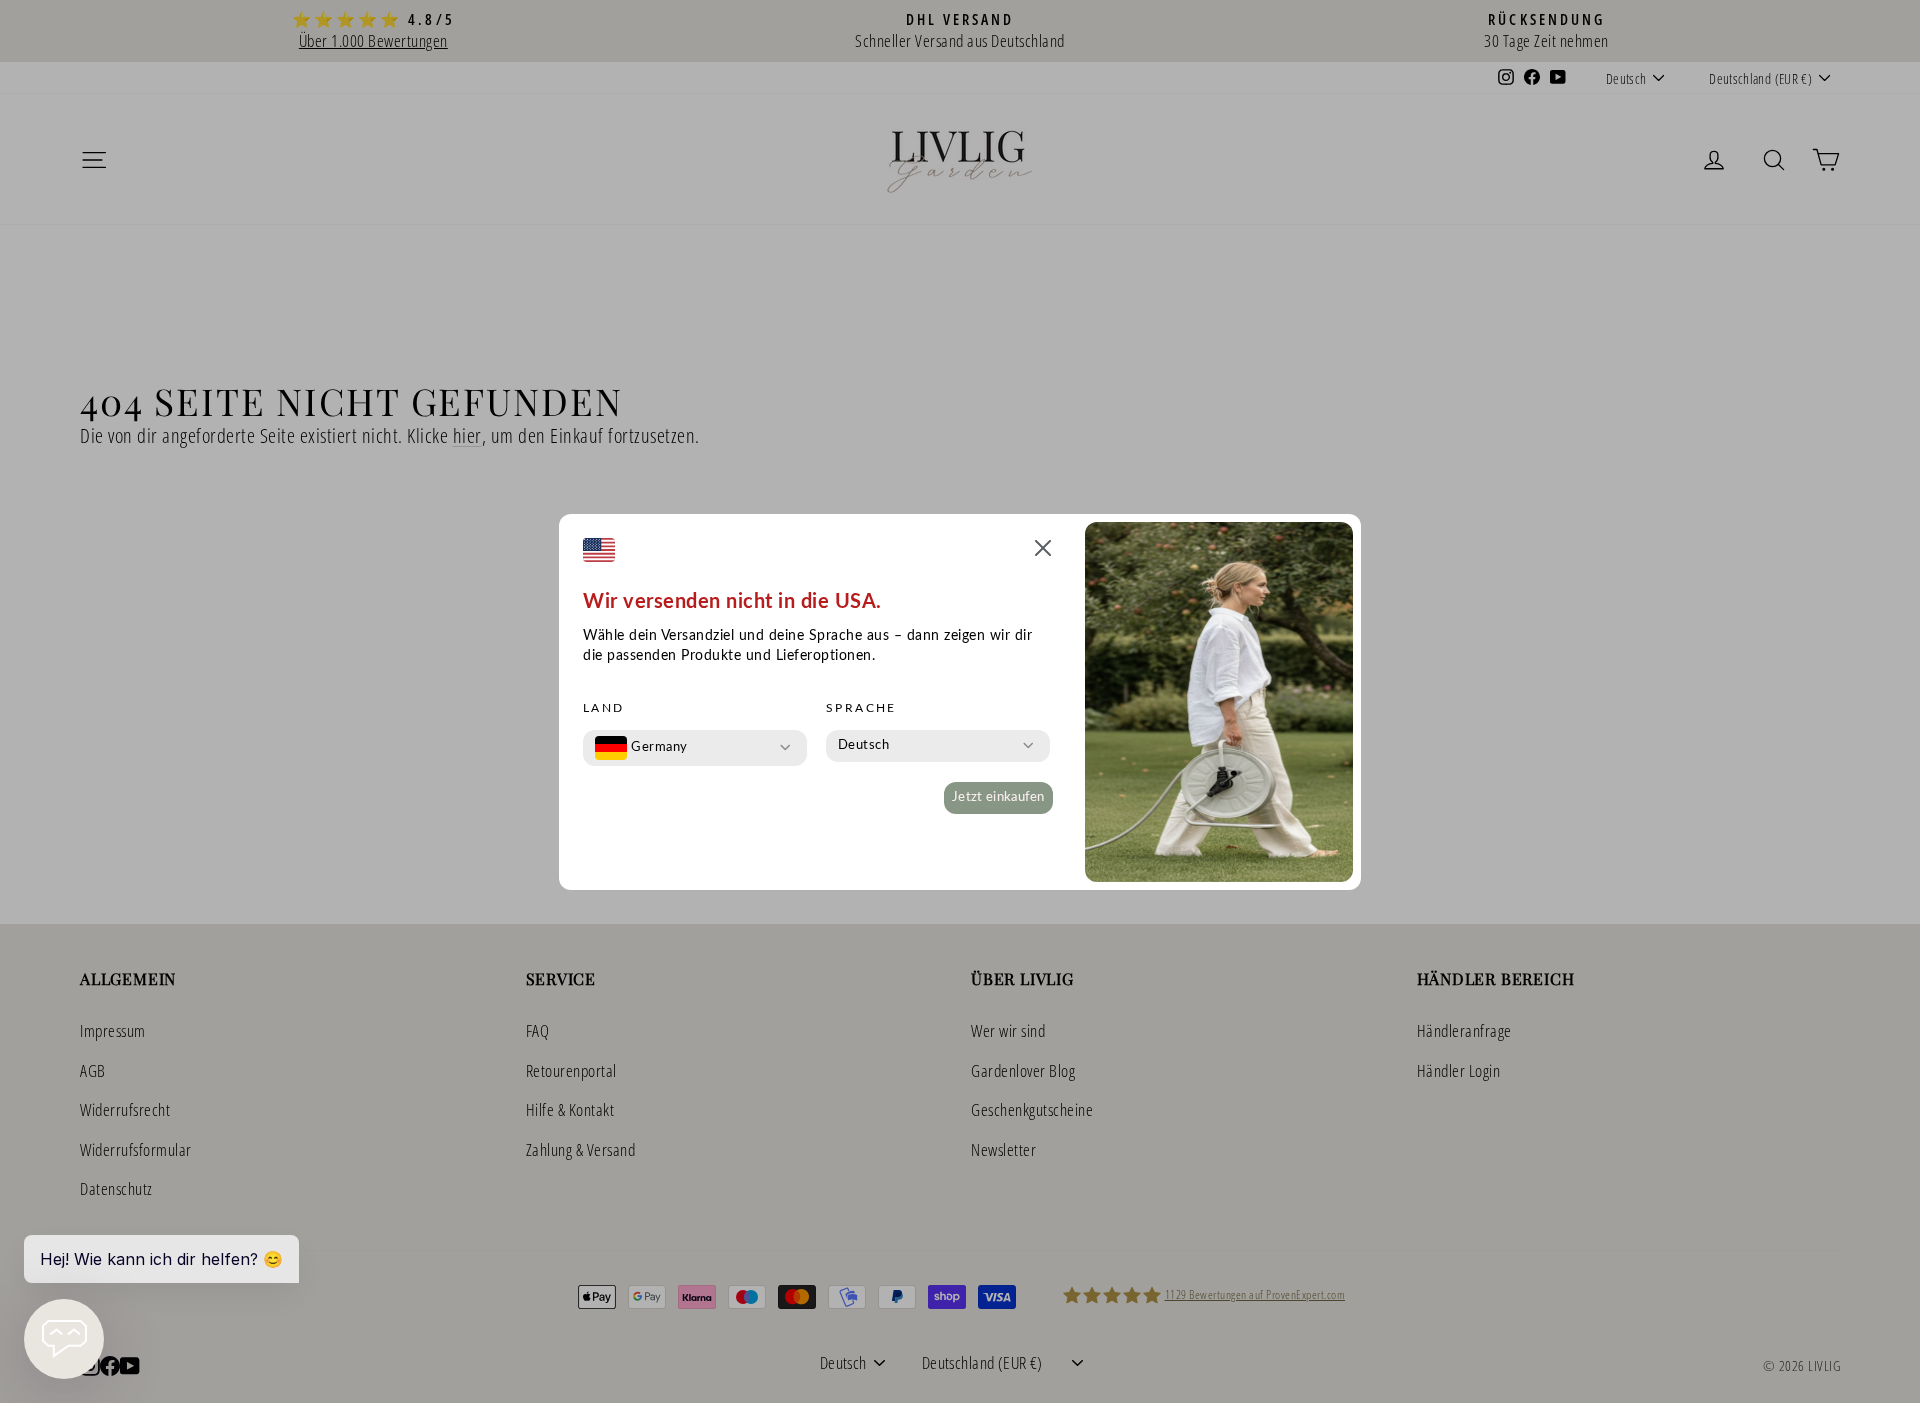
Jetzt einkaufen (998, 797)
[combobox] (641, 748)
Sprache (861, 708)
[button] (1043, 551)
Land (604, 708)
